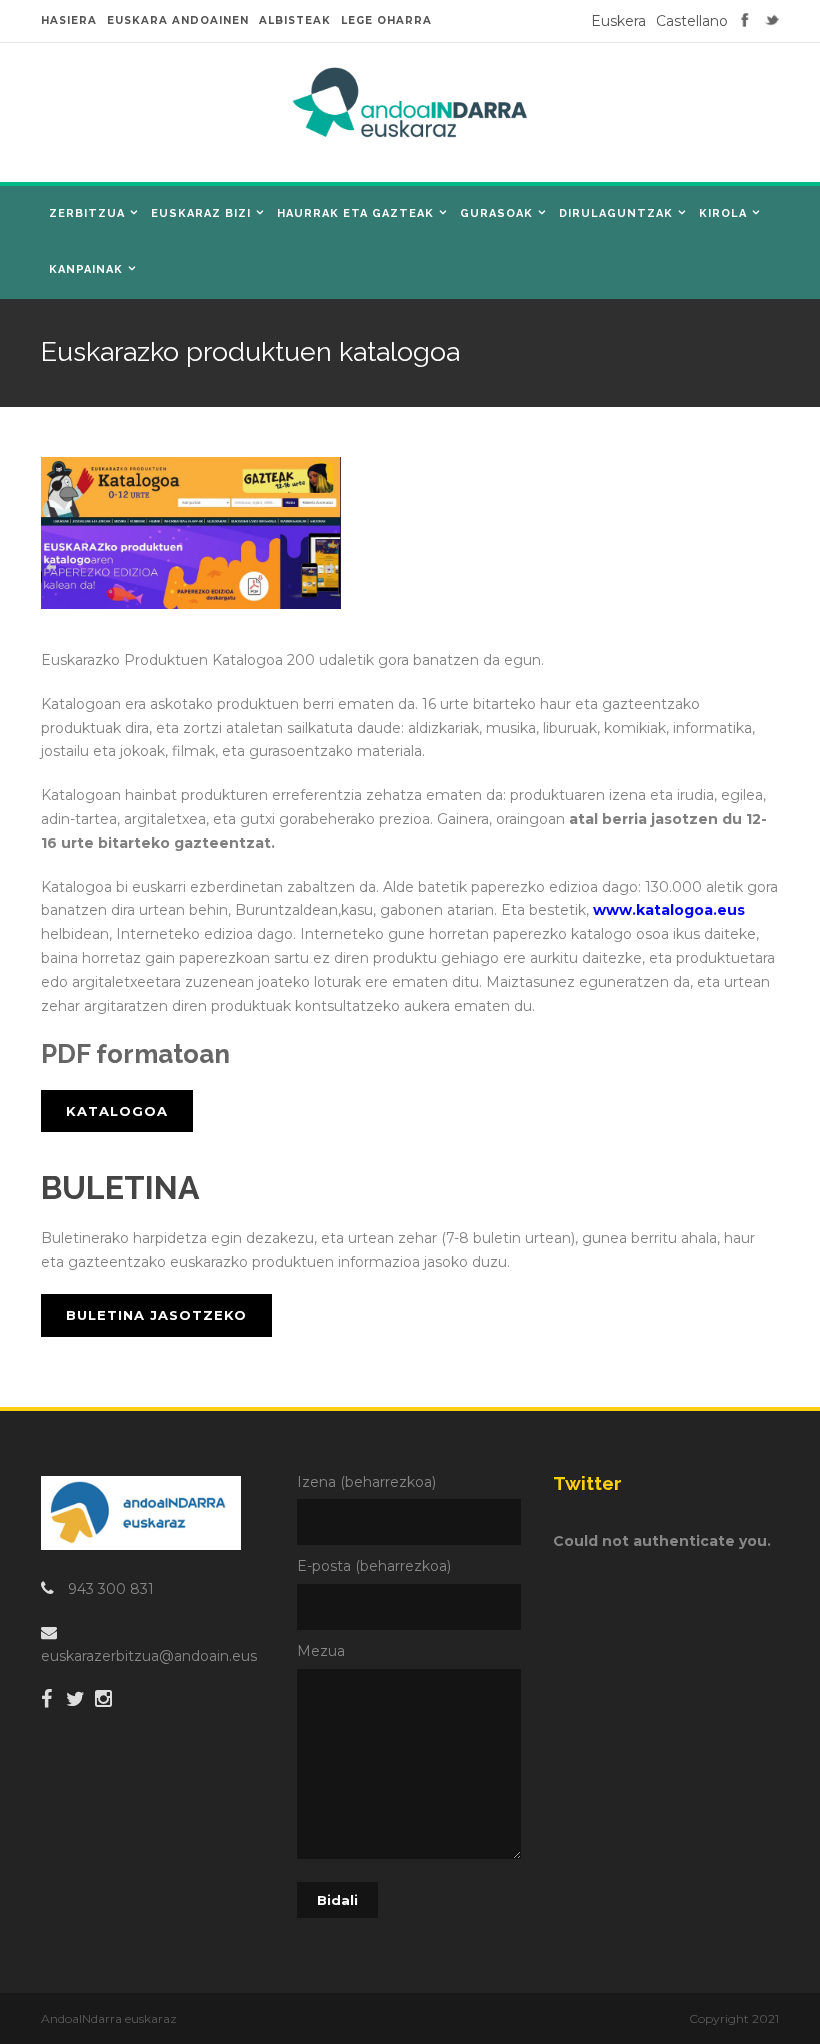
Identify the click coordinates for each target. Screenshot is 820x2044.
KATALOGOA (117, 1111)
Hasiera (69, 20)
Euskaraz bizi (201, 213)
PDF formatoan (135, 1054)
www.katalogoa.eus (669, 910)
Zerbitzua (87, 213)
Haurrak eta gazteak (355, 213)
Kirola (723, 213)
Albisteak (295, 20)
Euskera (618, 21)
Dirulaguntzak (616, 213)
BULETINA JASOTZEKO (156, 1315)
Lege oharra (386, 20)
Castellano (692, 21)
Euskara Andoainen (178, 20)
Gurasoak (496, 213)
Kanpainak (86, 269)
